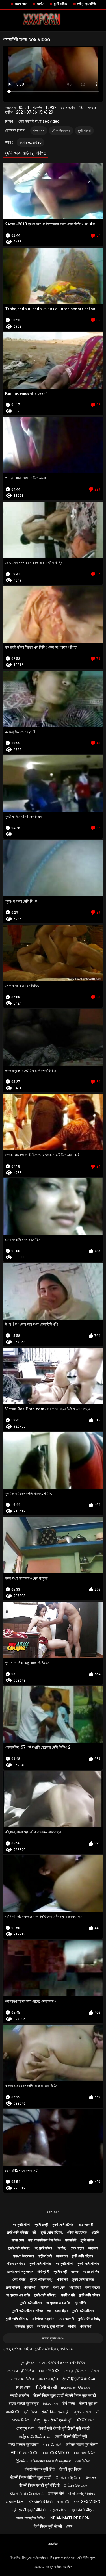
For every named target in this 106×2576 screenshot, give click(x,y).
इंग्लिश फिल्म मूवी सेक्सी (82, 2445)
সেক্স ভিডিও (83, 2461)
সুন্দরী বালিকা (61, 4)
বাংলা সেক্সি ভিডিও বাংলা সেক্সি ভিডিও (62, 2363)
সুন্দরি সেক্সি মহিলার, (52, 2232)
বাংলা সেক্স (21, 4)
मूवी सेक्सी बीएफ (83, 2510)
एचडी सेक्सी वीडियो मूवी (71, 2436)
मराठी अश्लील (20, 2395)
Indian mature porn (70, 2518)
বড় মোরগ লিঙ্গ (91, 2272)
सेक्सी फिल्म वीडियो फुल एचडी (31, 2477)
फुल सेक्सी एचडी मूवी (58, 2420)
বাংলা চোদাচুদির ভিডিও (31, 2518)
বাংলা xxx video (56, 2453)
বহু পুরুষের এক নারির (18, 2295)
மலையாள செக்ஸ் (76, 2387)
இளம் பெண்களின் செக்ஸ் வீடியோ (43, 2461)
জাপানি (72, 2326)
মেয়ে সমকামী (85, 2225)
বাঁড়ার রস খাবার (16, 2264)
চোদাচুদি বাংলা (25, 2428)
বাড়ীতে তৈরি (45, 2256)
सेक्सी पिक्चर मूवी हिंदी (40, 2469)
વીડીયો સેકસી (46, 2387)
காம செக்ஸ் (52, 2445)
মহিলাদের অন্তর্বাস (43, 2319)
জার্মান (40, 4)
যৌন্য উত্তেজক (61, 131)
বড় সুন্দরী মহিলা (22, 2225)
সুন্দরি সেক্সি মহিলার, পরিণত (28, 2311)
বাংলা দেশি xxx (49, 2371)
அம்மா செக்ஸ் (75, 2485)
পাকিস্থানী (43, 2272)
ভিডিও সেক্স (50, 2404)
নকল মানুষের (93, 2287)
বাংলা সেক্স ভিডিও (84, 2453)
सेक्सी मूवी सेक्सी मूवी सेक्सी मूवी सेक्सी (64, 2428)
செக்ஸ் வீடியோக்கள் (27, 2493)
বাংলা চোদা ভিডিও (22, 2379)
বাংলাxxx (12, 2412)
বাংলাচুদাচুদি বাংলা (75, 2371)
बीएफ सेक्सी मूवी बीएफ (24, 2404)
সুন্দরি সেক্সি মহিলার (63, 2225)
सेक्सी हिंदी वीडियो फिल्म (79, 2379)
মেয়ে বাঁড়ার (77, 2248)
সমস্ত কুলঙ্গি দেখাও (53, 2338)
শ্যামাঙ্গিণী (71, 2240)
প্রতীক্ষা (44, 2287)
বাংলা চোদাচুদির (48, 2379)
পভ (49, 2311)
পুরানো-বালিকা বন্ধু (41, 2279)
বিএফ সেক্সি (23, 2387)
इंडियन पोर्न (56, 2493)
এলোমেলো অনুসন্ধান (20, 2272)
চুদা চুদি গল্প (27, 2363)
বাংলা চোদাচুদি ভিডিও (20, 2371)
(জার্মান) (61, 2248)
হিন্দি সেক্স (90, 2477)
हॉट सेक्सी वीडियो (41, 2502)
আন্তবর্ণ (93, 2248)
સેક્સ (95, 2371)
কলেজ (75, 2272)
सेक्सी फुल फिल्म (70, 2469)
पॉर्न (98, 2412)
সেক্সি (69, 2526)
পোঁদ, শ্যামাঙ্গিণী (86, 4)
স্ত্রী (34, 2232)
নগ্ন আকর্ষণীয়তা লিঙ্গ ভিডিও (45, 2240)
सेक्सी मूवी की (88, 2404)
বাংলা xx (63, 2502)
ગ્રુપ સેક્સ (82, 2412)
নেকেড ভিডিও (21, 2420)
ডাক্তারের (62, 2256)
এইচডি (95, 2232)
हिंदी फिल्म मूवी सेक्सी (48, 2526)
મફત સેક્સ (59, 2510)
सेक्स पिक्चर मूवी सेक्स (23, 2445)
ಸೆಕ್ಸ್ (37, 2420)
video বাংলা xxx (24, 2453)
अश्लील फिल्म (15, 2502)
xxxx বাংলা (85, 2420)
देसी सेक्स (30, 2412)
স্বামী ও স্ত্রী (41, 2225)
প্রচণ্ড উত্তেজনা (23, 2256)
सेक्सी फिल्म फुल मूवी (55, 2412)
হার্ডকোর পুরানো (24, 2326)
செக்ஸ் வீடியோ (68, 2477)
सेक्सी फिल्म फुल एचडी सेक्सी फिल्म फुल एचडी (65, 2395)
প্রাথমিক (53, 2544)
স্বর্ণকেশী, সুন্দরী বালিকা (50, 2326)
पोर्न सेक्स (68, 2404)
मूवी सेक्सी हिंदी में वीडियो (29, 2510)
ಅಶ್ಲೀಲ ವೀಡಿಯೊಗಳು (35, 2436)
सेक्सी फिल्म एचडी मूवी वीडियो (39, 2485)
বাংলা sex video (31, 142)
